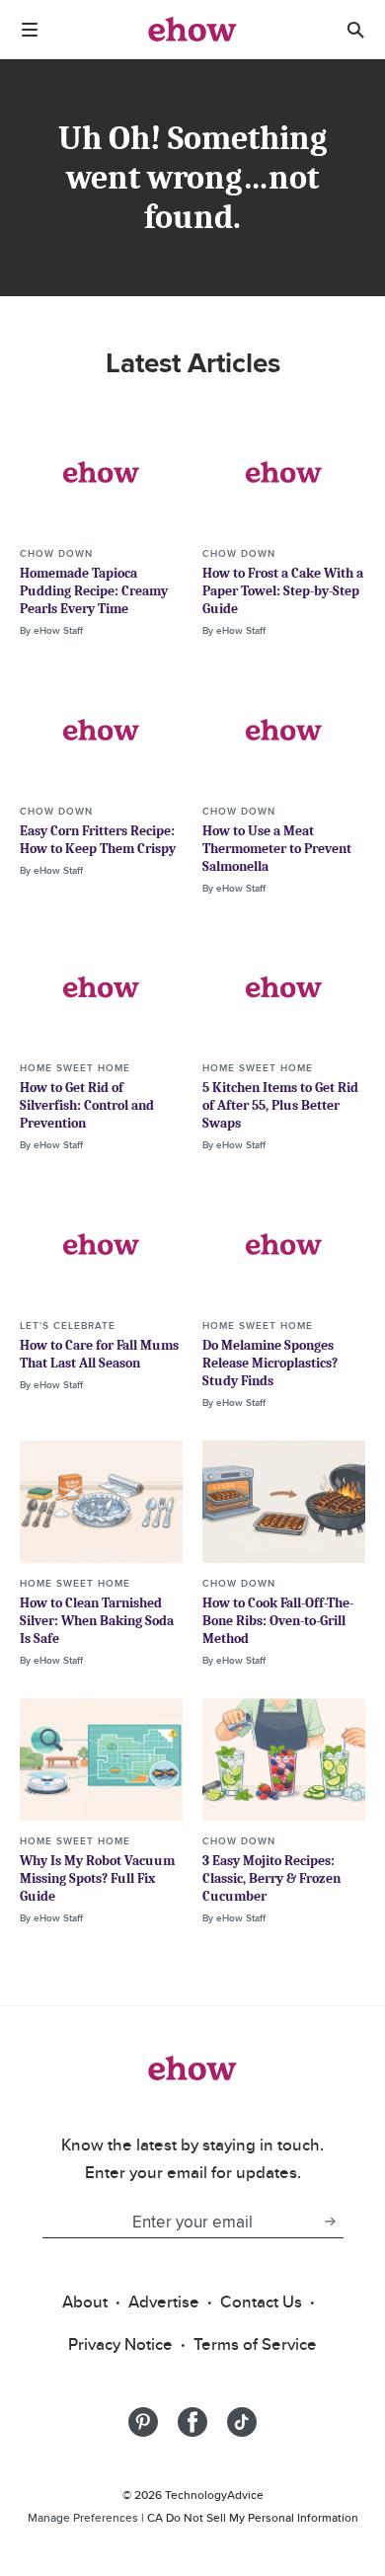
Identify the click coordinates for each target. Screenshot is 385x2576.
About (85, 2302)
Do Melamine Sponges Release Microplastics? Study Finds (270, 1363)
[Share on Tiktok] (242, 2422)
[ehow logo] (192, 30)
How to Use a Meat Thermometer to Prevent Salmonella (277, 849)
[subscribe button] (330, 2222)
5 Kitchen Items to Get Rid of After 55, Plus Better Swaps (280, 1105)
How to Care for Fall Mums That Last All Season (99, 1354)
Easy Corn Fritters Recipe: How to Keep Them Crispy (98, 840)
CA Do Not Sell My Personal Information (253, 2517)
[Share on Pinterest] (143, 2422)
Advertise (164, 2302)
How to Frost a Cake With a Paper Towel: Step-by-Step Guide (283, 591)
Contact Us (261, 2302)
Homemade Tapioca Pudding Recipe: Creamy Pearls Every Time (94, 591)
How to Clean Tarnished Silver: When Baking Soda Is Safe (97, 1621)
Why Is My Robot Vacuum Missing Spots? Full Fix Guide (97, 1878)
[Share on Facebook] (192, 2422)
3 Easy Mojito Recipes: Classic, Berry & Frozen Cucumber (271, 1878)
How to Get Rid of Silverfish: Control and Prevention (87, 1105)
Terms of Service (255, 2344)
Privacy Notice (120, 2344)
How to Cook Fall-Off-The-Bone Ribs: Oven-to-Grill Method (278, 1621)
